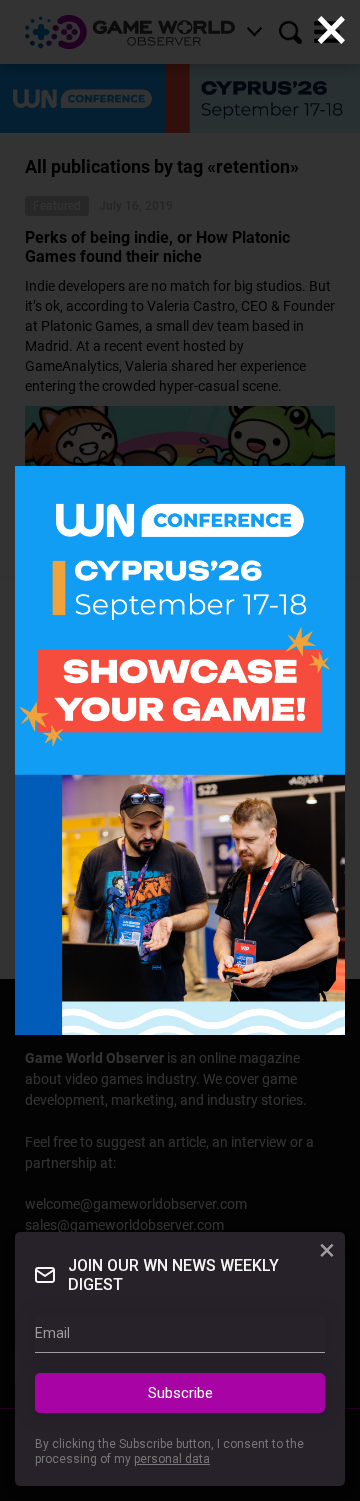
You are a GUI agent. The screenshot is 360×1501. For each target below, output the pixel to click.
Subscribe (180, 1393)
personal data (172, 1459)
